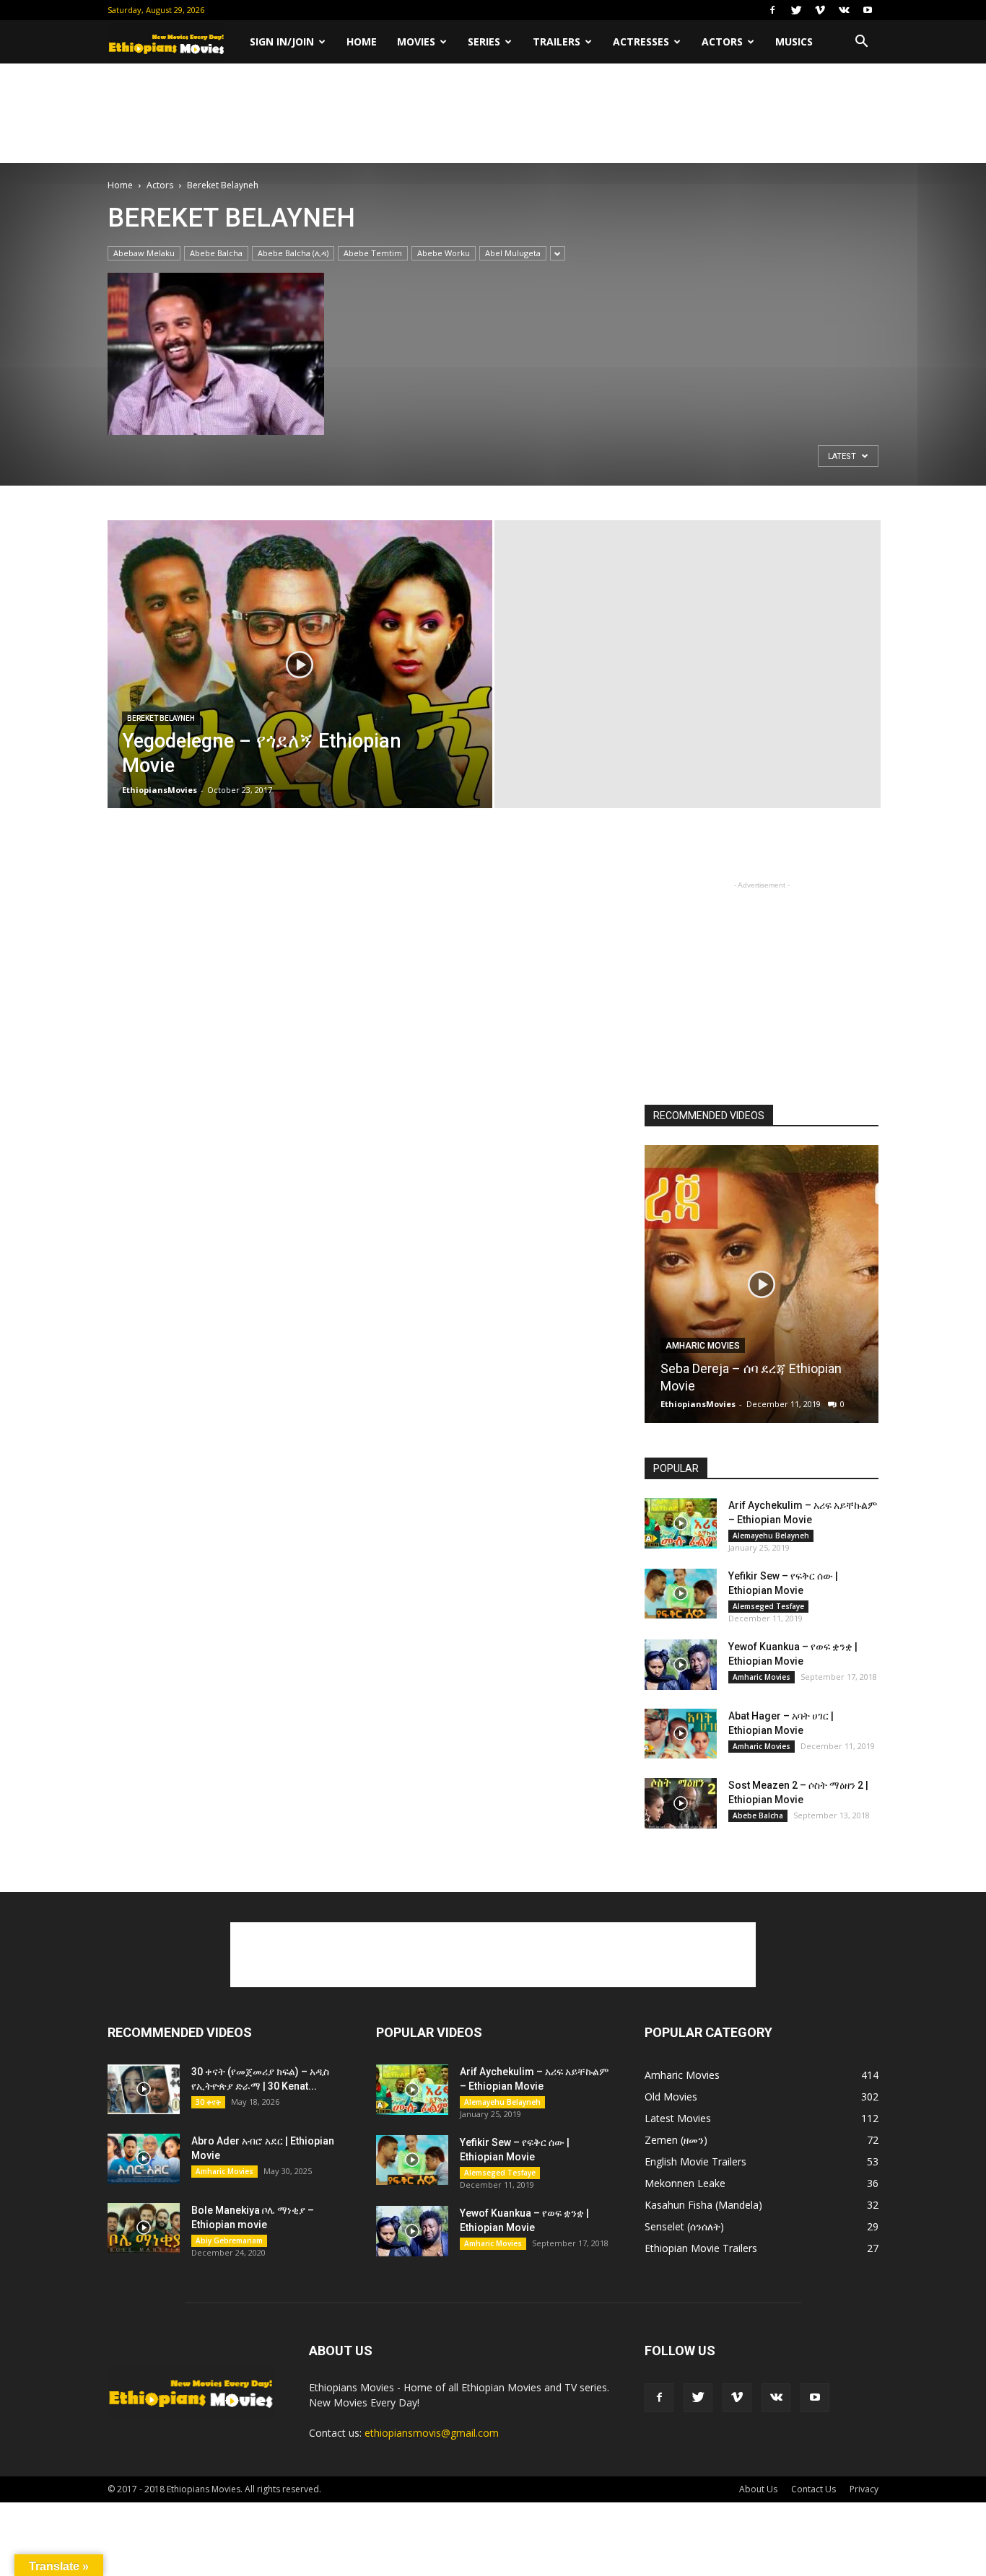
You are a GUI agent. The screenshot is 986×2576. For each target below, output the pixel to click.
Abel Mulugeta (513, 253)
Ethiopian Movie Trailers (701, 2248)
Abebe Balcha (216, 253)
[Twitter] (796, 10)
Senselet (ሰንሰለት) (684, 2226)
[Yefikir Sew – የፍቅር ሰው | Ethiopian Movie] (681, 1594)
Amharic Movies (703, 1346)
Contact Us (813, 2489)
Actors (722, 41)
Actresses (641, 41)
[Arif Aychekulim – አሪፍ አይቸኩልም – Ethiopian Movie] (681, 1523)
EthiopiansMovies (160, 790)
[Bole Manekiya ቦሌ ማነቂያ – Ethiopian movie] (144, 2228)
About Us (758, 2489)
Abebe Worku (444, 253)
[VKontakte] (844, 10)
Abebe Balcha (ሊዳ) (293, 253)
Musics (794, 41)
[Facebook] (772, 10)
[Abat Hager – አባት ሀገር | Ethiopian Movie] (681, 1734)
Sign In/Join (282, 41)
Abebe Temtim (373, 253)
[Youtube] (868, 10)
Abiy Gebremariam (229, 2240)
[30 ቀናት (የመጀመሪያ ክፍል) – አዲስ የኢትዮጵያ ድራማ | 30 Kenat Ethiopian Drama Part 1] (144, 2089)
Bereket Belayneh (161, 718)
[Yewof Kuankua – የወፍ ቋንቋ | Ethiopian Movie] (681, 1665)
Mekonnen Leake (685, 2183)
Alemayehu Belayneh (771, 1535)
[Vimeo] (820, 10)
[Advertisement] (493, 113)
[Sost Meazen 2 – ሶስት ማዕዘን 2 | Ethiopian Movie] (681, 1803)
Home (362, 41)
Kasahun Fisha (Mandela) (703, 2205)
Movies (416, 41)
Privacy (864, 2489)
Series (484, 41)
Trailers (557, 41)
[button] (861, 42)
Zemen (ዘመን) (676, 2140)
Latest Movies (678, 2118)
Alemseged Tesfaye (768, 1606)
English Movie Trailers (695, 2161)
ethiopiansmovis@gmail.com (432, 2433)
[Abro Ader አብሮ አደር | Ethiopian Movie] (144, 2159)
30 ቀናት (208, 2102)
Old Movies (671, 2097)
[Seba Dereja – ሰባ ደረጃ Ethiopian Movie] (762, 1289)
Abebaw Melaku (144, 253)
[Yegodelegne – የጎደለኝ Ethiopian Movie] (300, 687)
